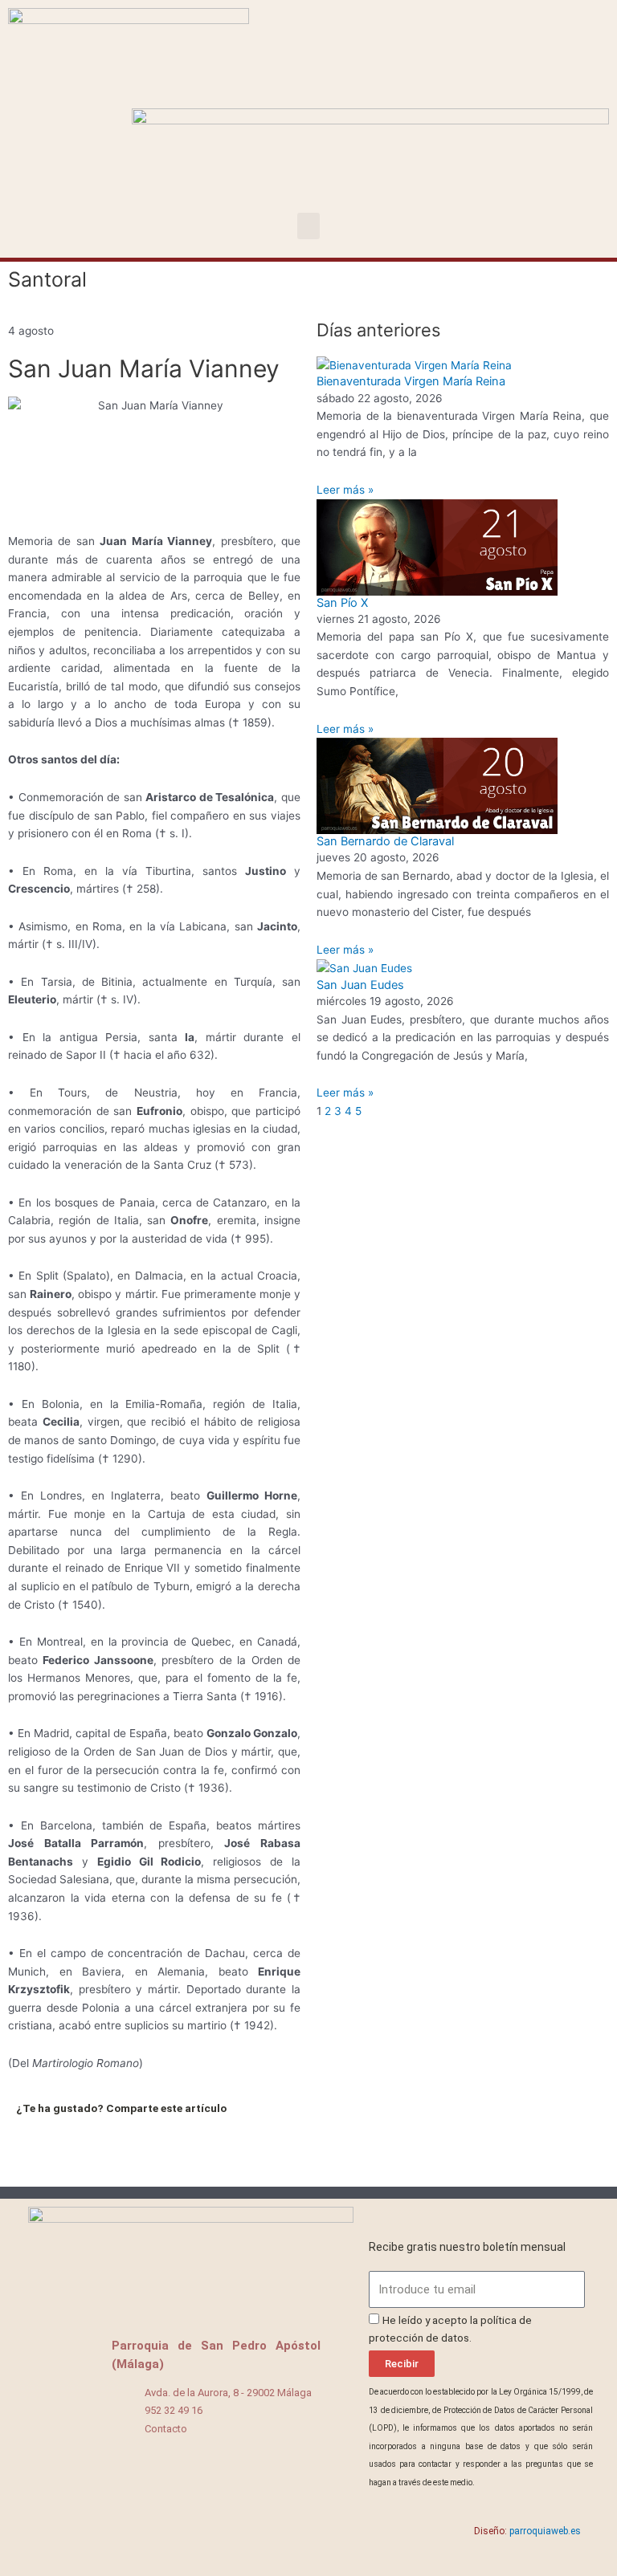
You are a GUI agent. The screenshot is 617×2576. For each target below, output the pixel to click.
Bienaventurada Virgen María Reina (411, 381)
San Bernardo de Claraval (385, 841)
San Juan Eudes (360, 985)
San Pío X (342, 603)
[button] (308, 226)
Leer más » (345, 490)
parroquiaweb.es (545, 2531)
